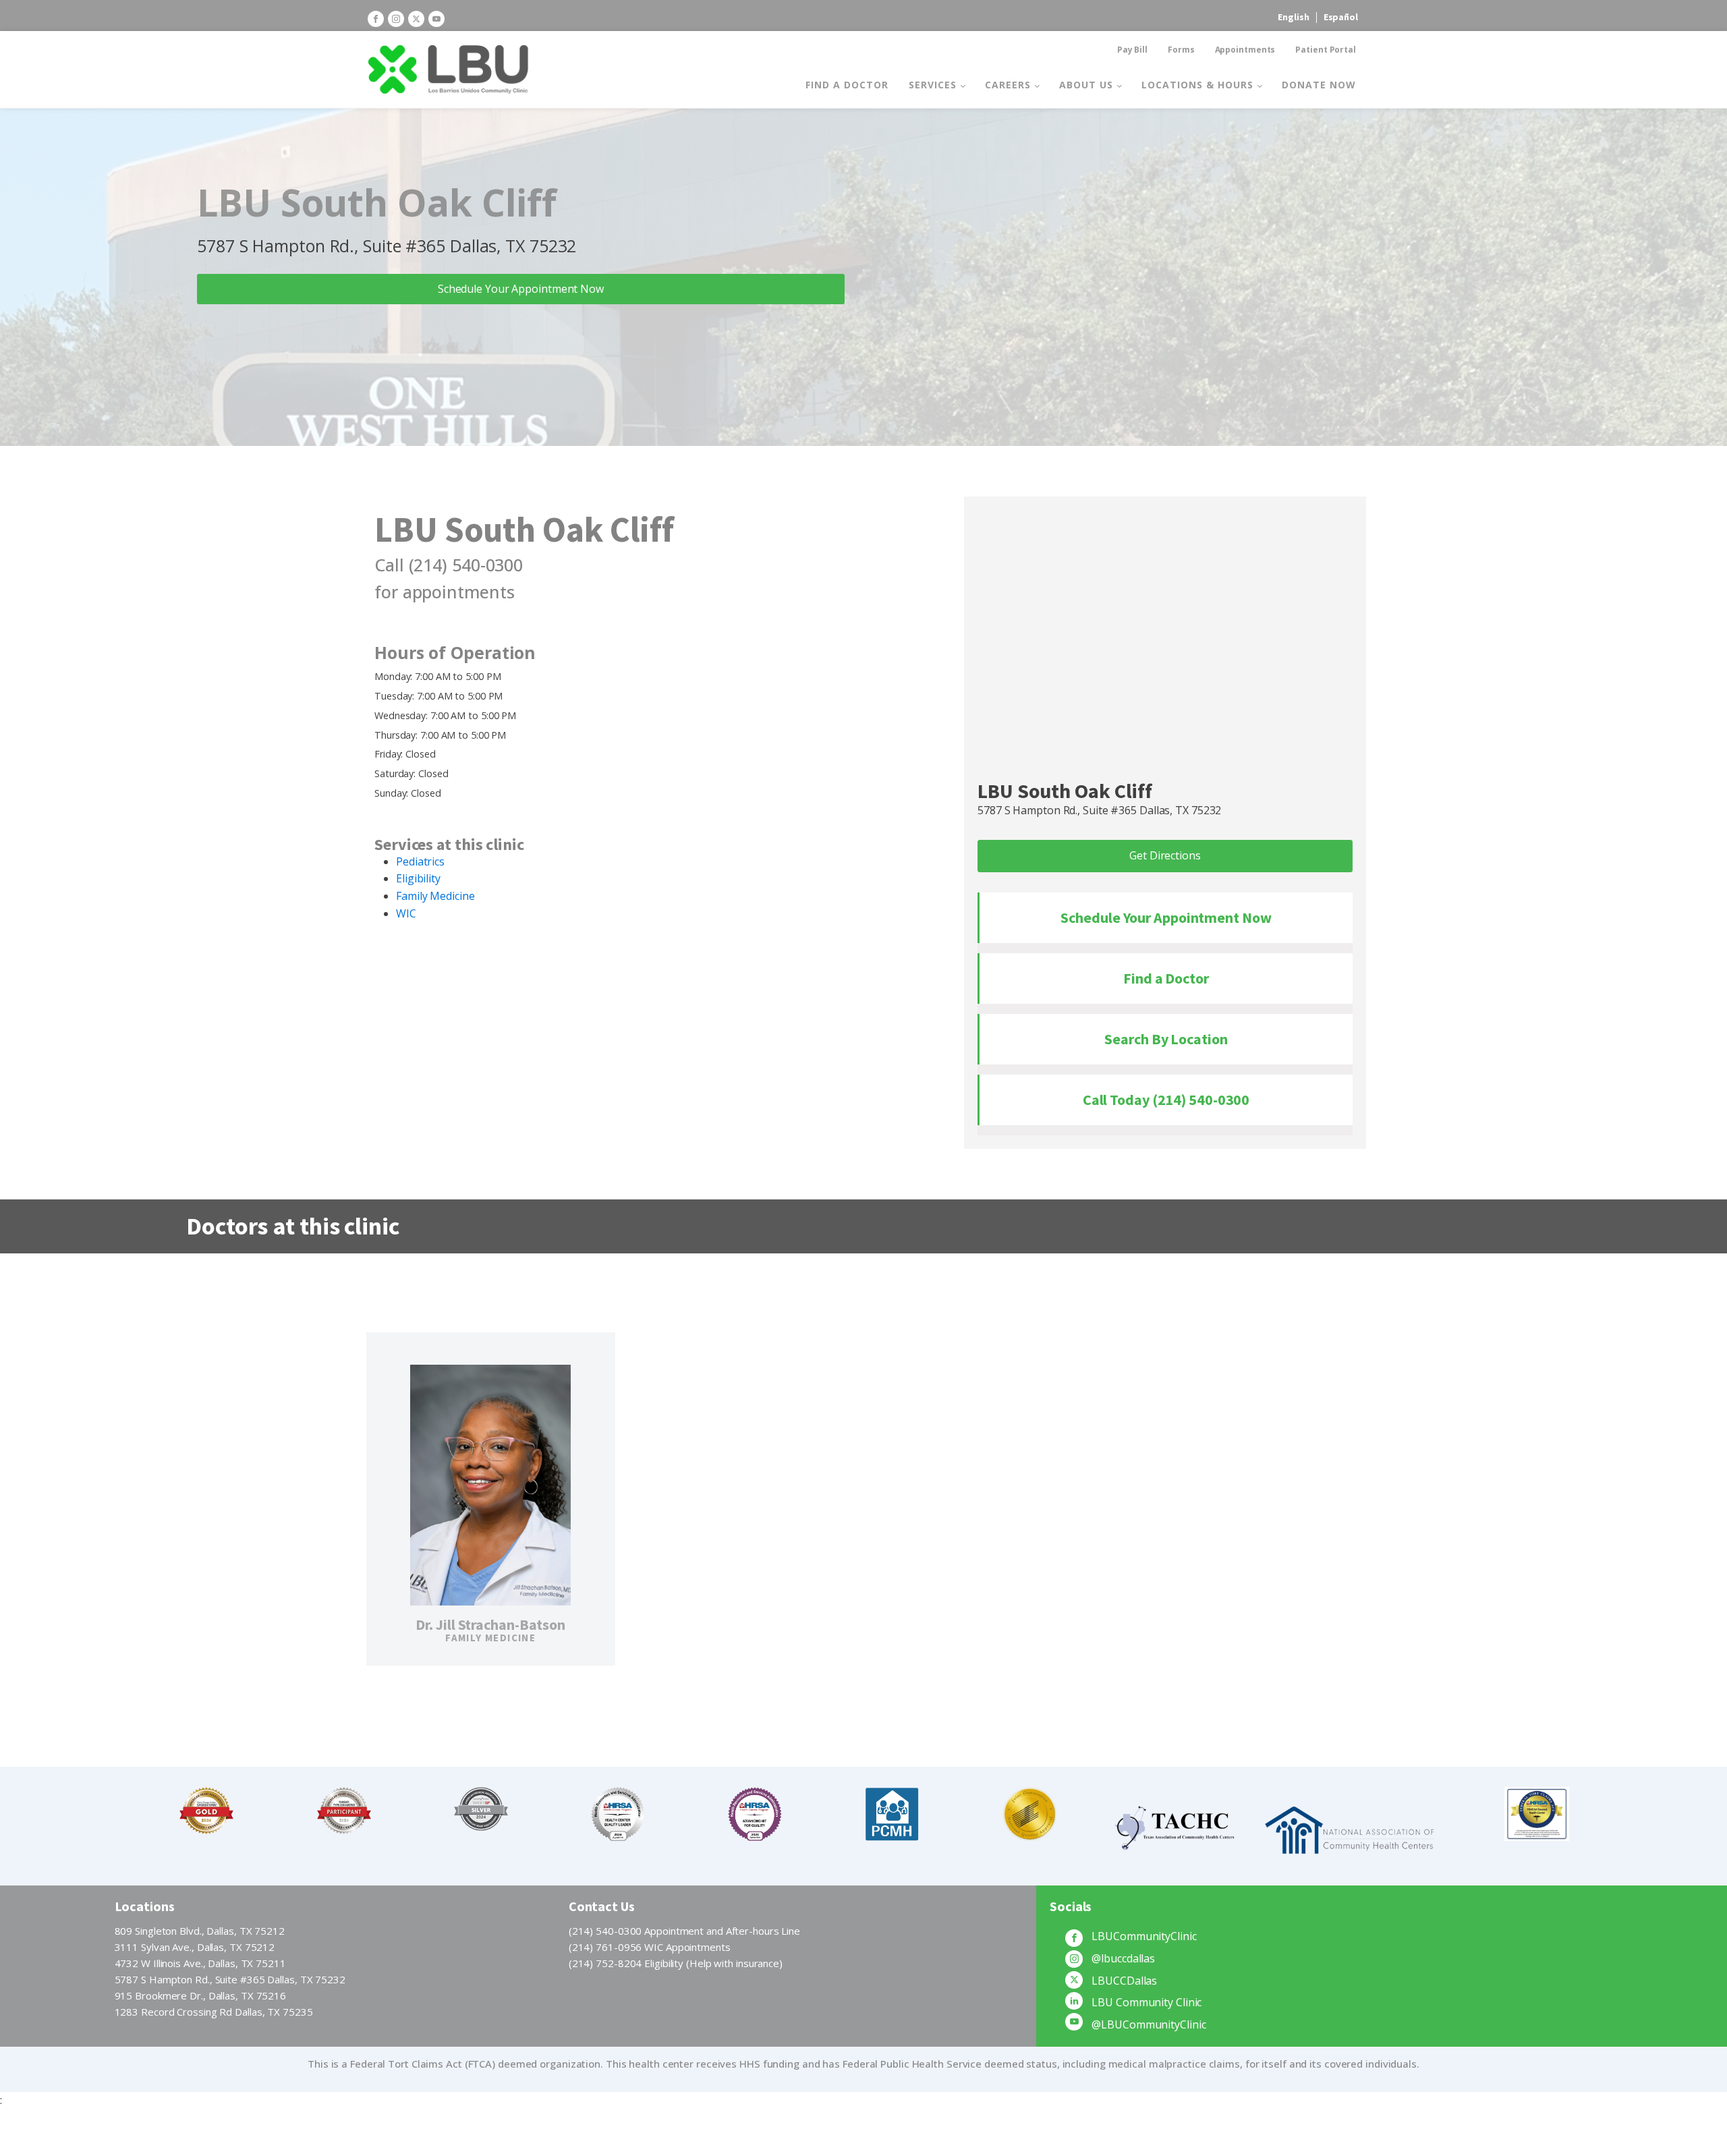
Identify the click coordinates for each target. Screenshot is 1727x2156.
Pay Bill (1132, 50)
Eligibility (418, 878)
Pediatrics (420, 861)
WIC (406, 913)
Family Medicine (435, 896)
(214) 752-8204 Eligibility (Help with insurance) (676, 1963)
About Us (1086, 85)
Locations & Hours (1197, 85)
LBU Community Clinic (1146, 2002)
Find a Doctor (847, 85)
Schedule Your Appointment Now (521, 289)
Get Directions (1165, 855)
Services (933, 85)
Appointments (1245, 50)
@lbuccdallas (1123, 1958)
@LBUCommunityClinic (1149, 2024)
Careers (1008, 85)
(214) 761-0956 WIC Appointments (650, 1947)
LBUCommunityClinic (1144, 1936)
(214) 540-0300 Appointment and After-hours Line (684, 1931)
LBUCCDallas (1124, 1981)
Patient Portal (1326, 50)
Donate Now (1319, 85)
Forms (1181, 50)
